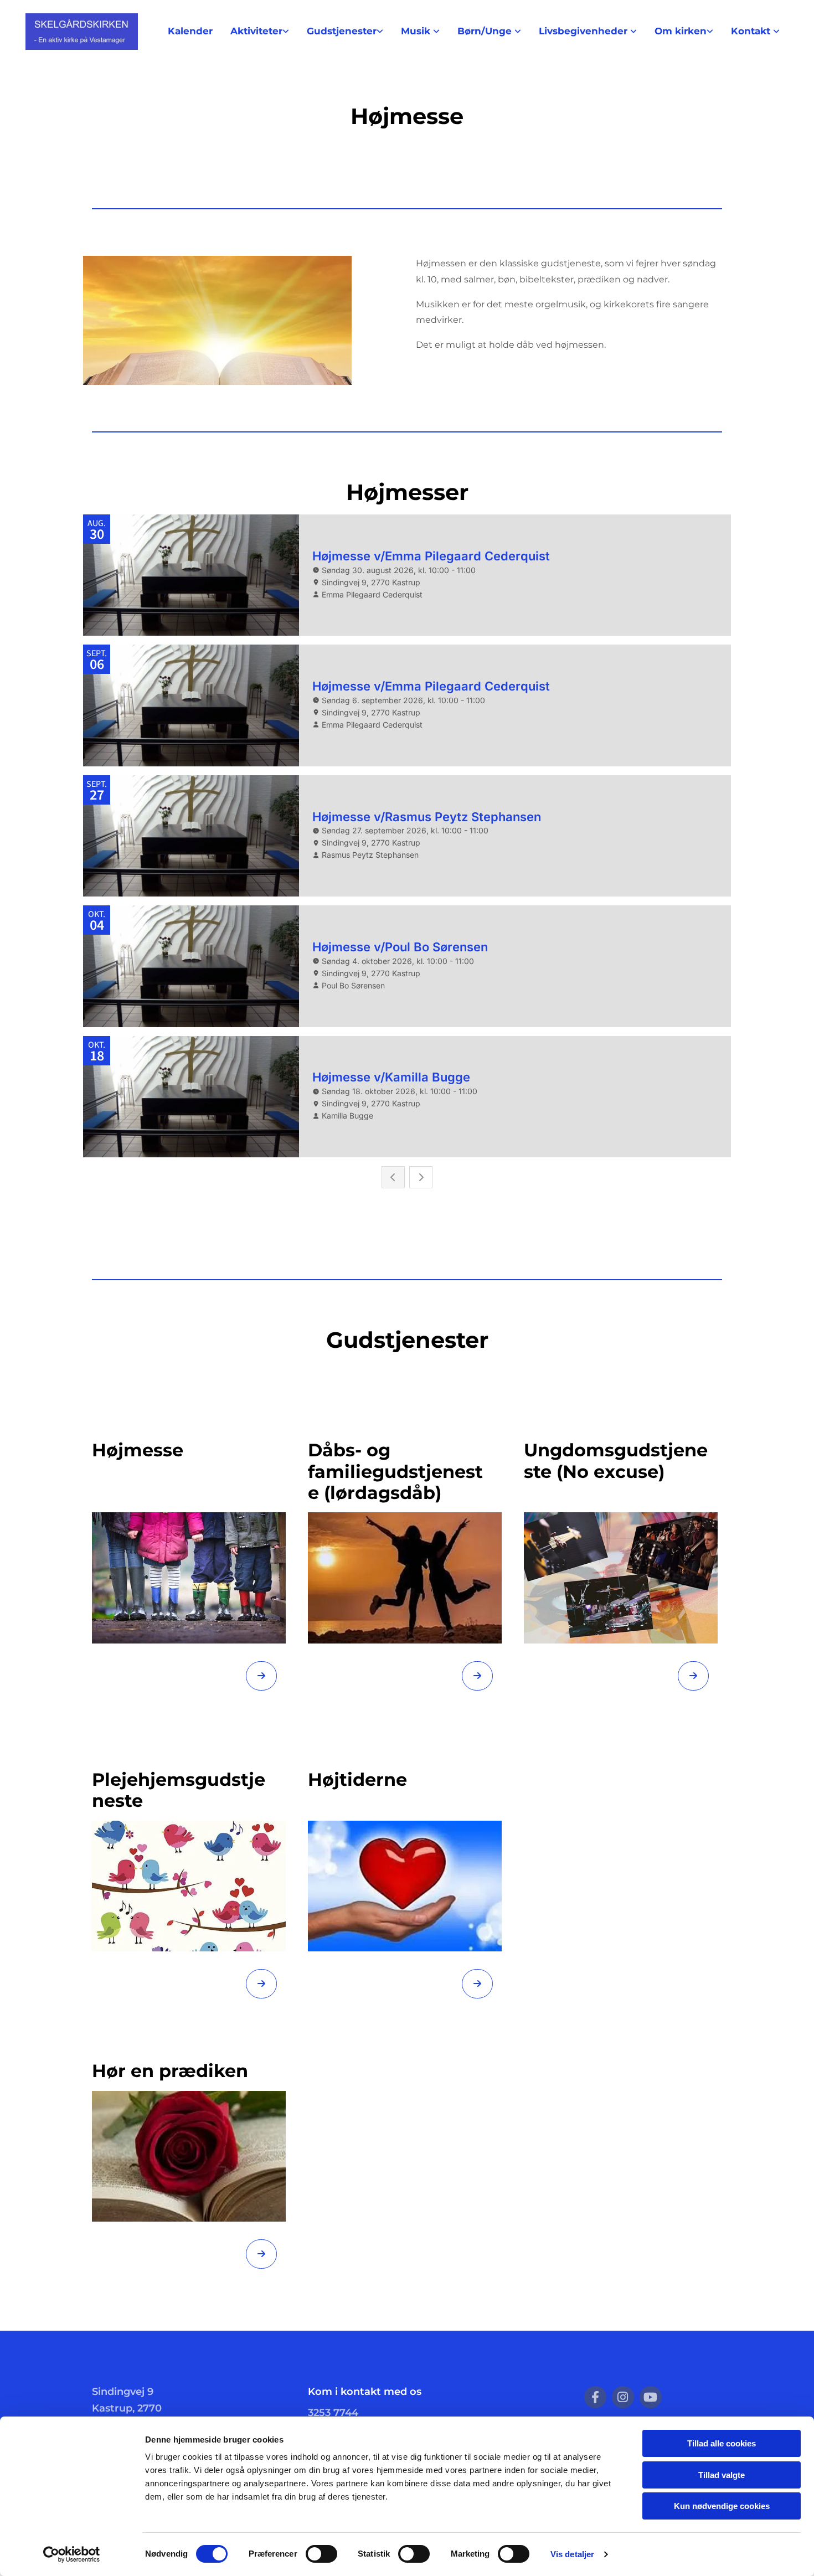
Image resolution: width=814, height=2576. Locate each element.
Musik (417, 31)
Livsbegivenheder (584, 31)
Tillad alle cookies (722, 2443)
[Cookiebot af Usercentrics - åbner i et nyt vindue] (72, 2554)
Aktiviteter (256, 31)
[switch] (321, 2554)
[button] (261, 1676)
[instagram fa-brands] (623, 2397)
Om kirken (681, 31)
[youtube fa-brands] (651, 2397)
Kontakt (752, 31)
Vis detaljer (572, 2554)
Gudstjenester (342, 31)
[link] (260, 31)
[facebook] (595, 2397)
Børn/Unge (486, 31)
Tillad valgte (722, 2475)
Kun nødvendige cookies (722, 2506)
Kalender (190, 31)
